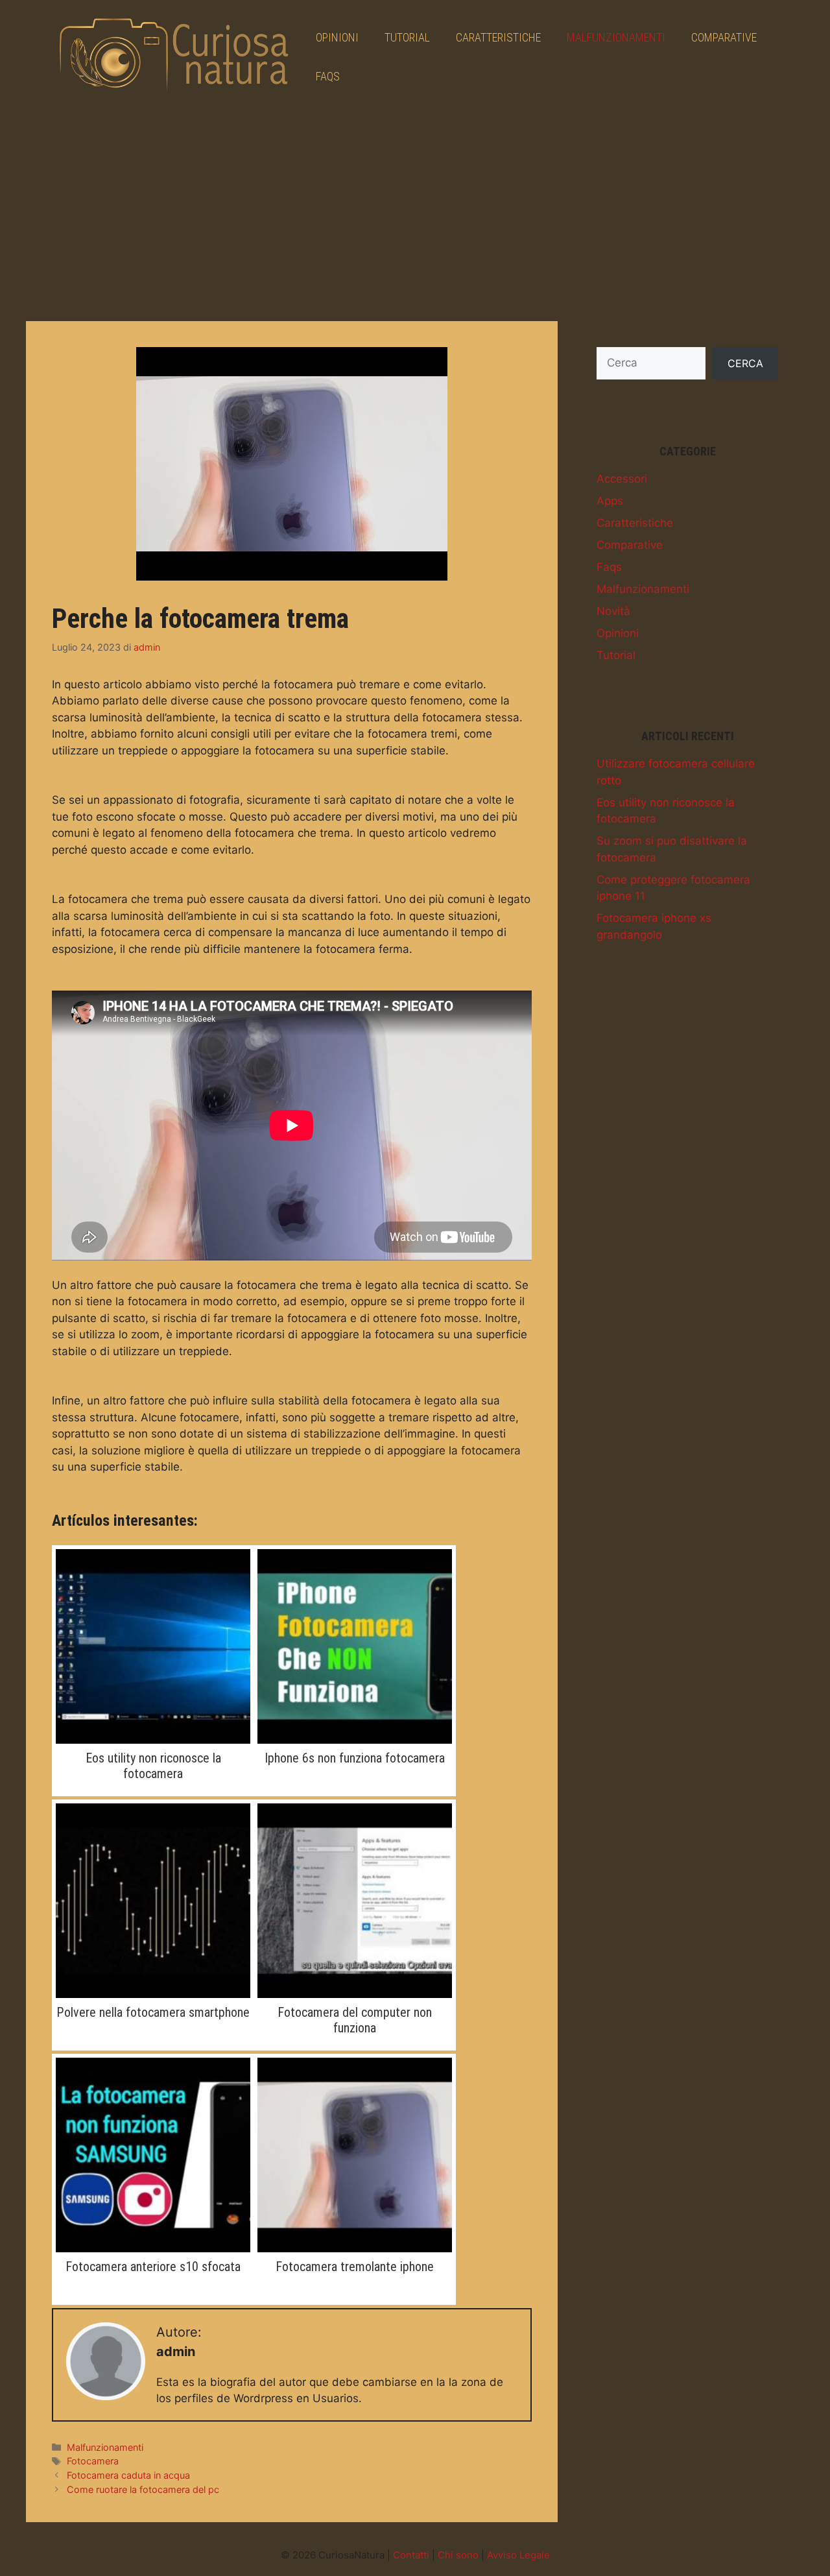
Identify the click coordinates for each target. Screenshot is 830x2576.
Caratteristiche (498, 37)
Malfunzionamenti (616, 37)
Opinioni (337, 37)
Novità (613, 611)
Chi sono (458, 2555)
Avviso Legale (518, 2555)
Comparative (724, 37)
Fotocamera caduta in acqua (128, 2475)
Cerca (745, 363)
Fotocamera (93, 2461)
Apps (610, 501)
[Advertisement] (415, 211)
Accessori (622, 479)
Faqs (328, 76)
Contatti (411, 2555)
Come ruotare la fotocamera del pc (143, 2489)
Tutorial (407, 37)
